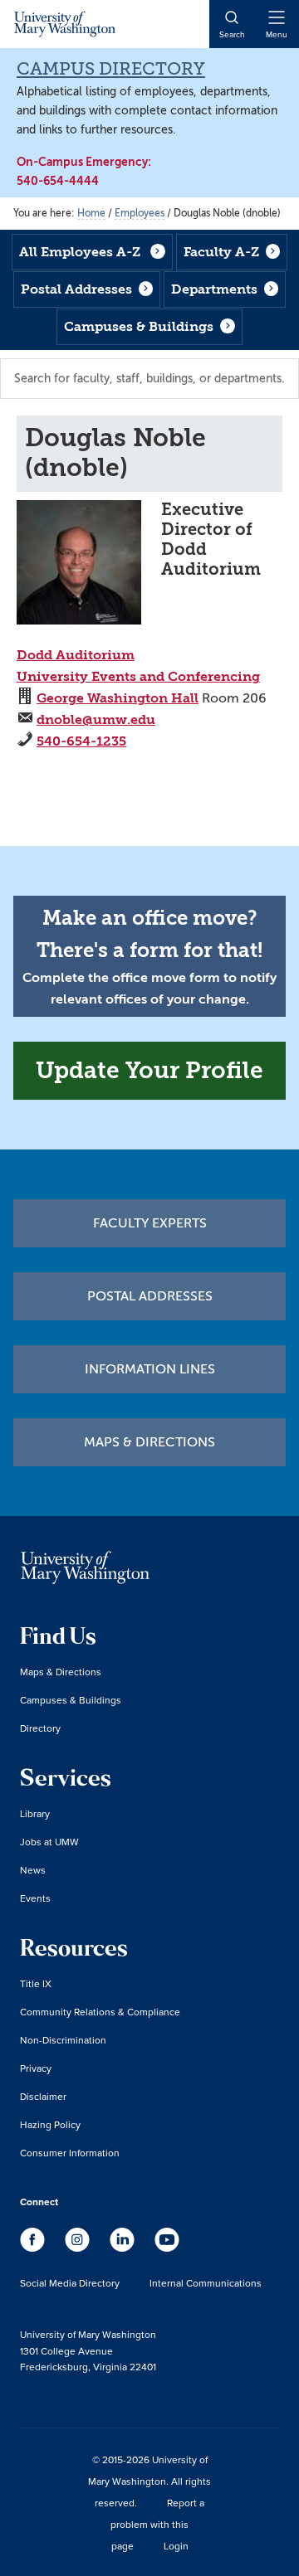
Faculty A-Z (221, 252)
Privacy (36, 2068)
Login (176, 2546)
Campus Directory (111, 69)
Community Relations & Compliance (100, 2012)
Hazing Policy (50, 2124)
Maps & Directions (149, 1442)
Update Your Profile (149, 1070)
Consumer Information (70, 2153)
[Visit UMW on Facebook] (34, 2248)
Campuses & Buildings (139, 326)
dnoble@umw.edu (96, 719)
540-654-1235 (81, 741)
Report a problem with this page (157, 2524)
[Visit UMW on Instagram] (79, 2248)
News (33, 1870)
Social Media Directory (70, 2283)
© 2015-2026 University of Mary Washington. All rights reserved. (149, 2481)
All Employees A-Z (80, 252)
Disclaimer (43, 2096)
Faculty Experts (150, 1223)
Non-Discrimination (63, 2040)
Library (35, 1813)
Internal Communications (206, 2283)
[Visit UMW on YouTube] (167, 2248)
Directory (40, 1728)
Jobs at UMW (49, 1842)
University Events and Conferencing (138, 676)
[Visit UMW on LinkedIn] (124, 2248)
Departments (214, 289)
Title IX (36, 1983)
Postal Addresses (76, 289)
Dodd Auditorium (76, 655)
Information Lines (150, 1369)
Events (35, 1898)
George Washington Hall (118, 698)
